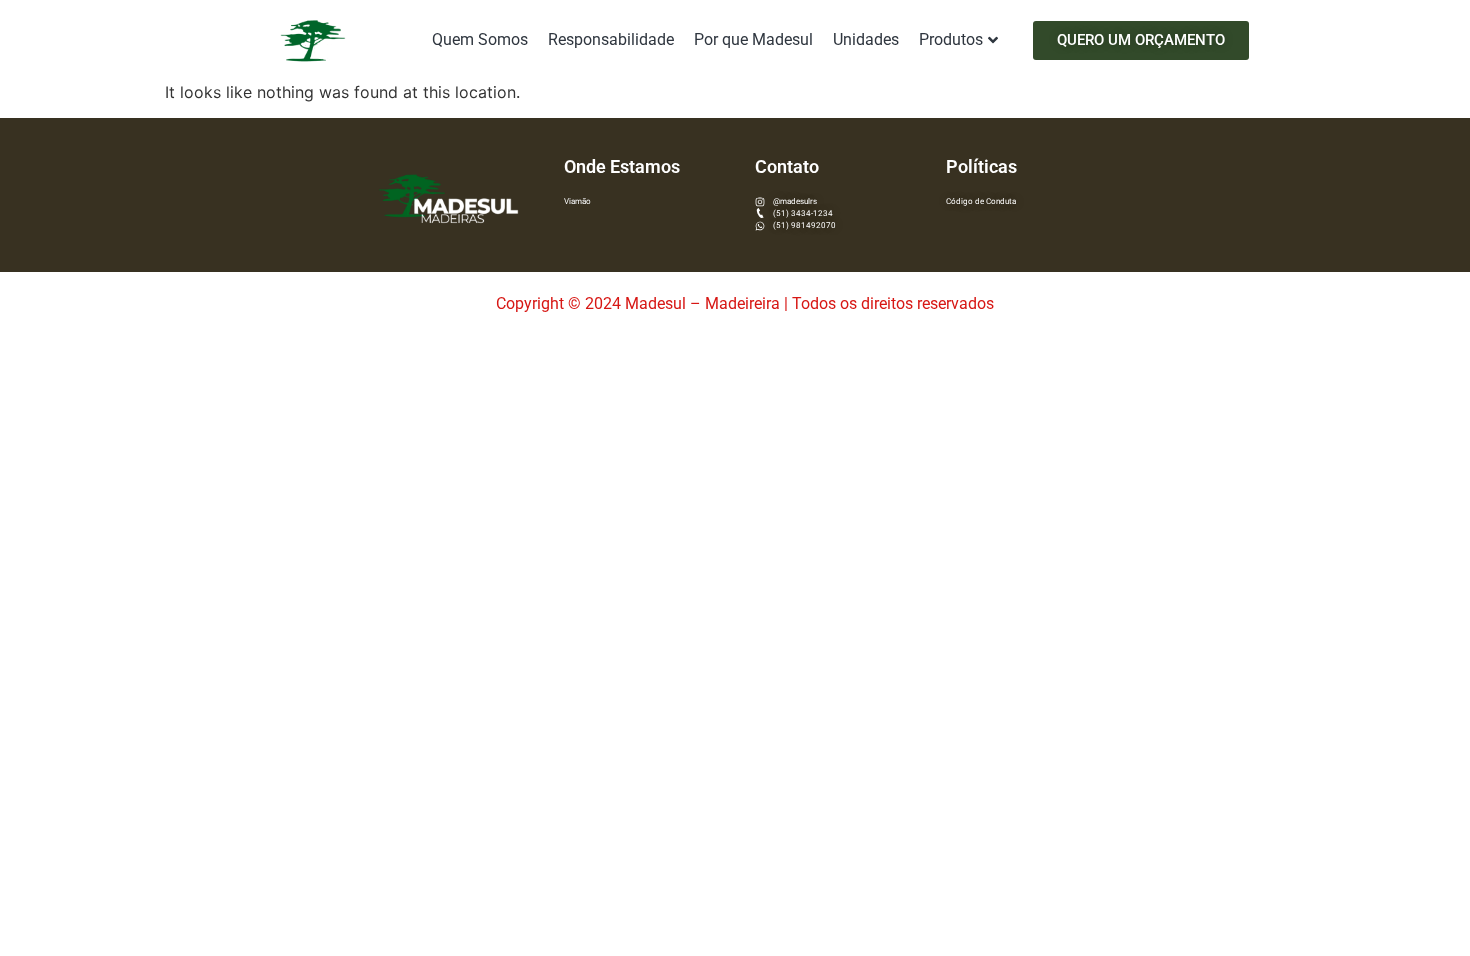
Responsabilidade (611, 39)
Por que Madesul (753, 39)
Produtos (951, 39)
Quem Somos (480, 39)
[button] (1141, 40)
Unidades (866, 39)
